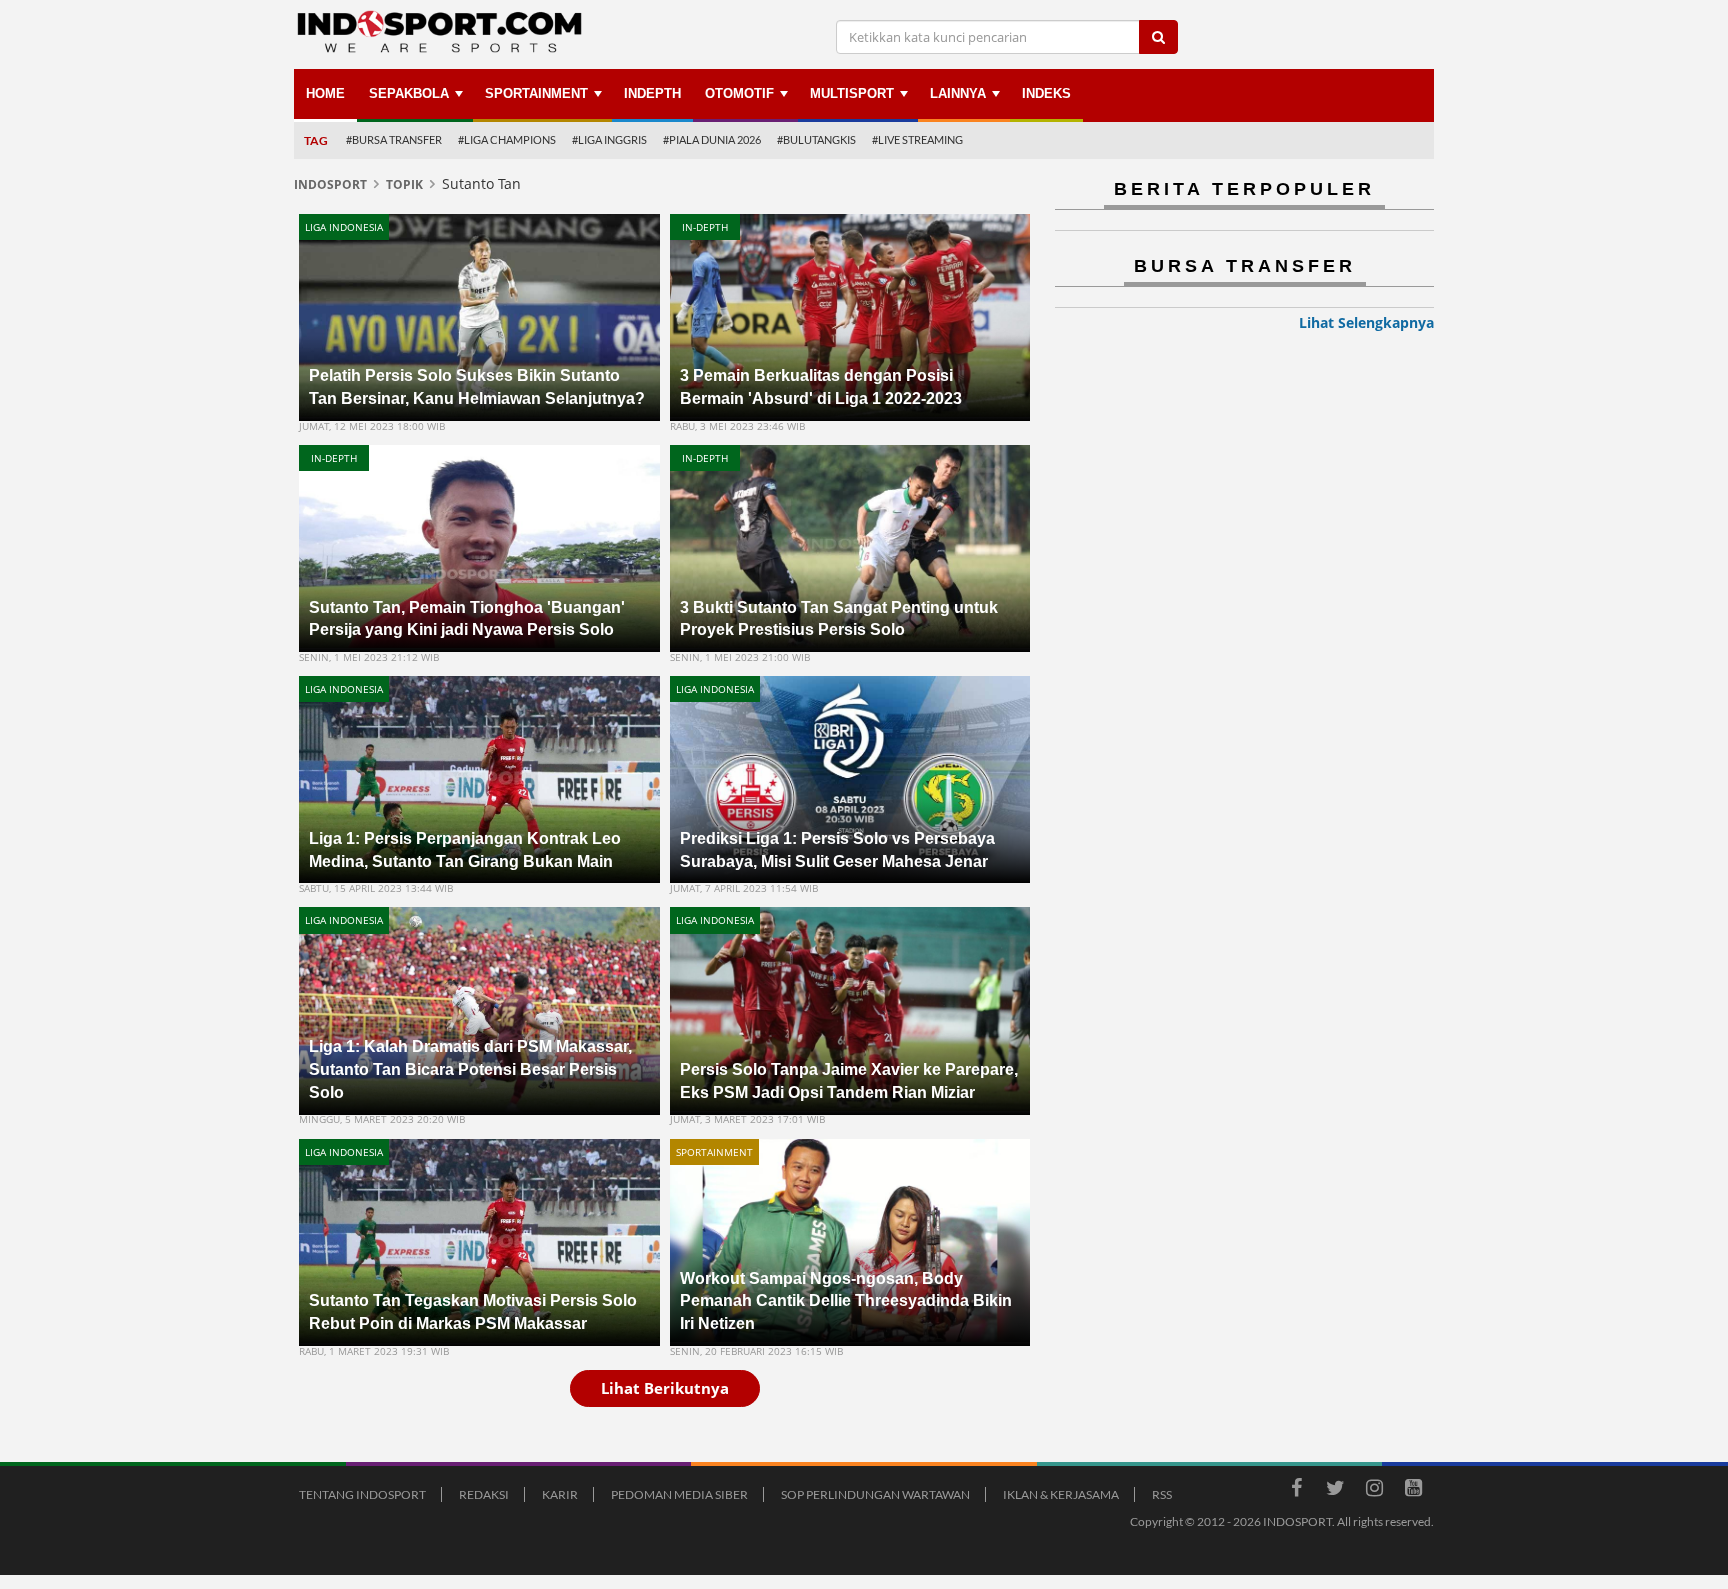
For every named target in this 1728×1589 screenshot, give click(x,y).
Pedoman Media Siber (679, 1494)
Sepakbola (409, 93)
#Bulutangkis (816, 139)
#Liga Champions (507, 139)
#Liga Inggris (609, 139)
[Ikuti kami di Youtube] (1413, 1491)
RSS (1162, 1494)
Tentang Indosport (362, 1494)
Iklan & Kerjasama (1061, 1494)
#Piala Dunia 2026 (712, 139)
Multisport (852, 93)
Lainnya (958, 93)
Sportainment (536, 93)
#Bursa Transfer (394, 139)
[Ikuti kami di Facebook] (1296, 1491)
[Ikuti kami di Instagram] (1374, 1491)
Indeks (1046, 93)
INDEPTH (652, 93)
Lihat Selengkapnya (1366, 322)
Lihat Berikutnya (665, 1388)
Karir (560, 1494)
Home (325, 93)
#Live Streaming (917, 139)
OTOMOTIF (739, 93)
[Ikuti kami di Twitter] (1335, 1491)
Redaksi (484, 1494)
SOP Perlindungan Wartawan (875, 1494)
